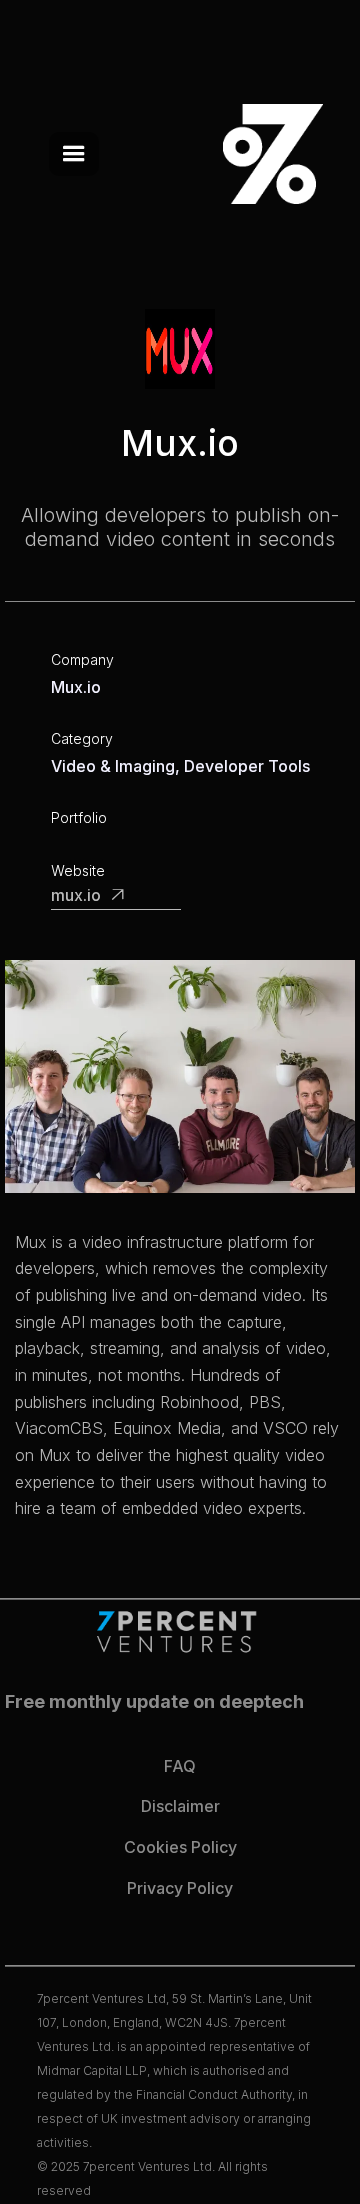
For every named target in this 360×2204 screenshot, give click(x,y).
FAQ (180, 1766)
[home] (262, 154)
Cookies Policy (180, 1847)
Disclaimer (180, 1806)
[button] (74, 154)
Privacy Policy (180, 1888)
